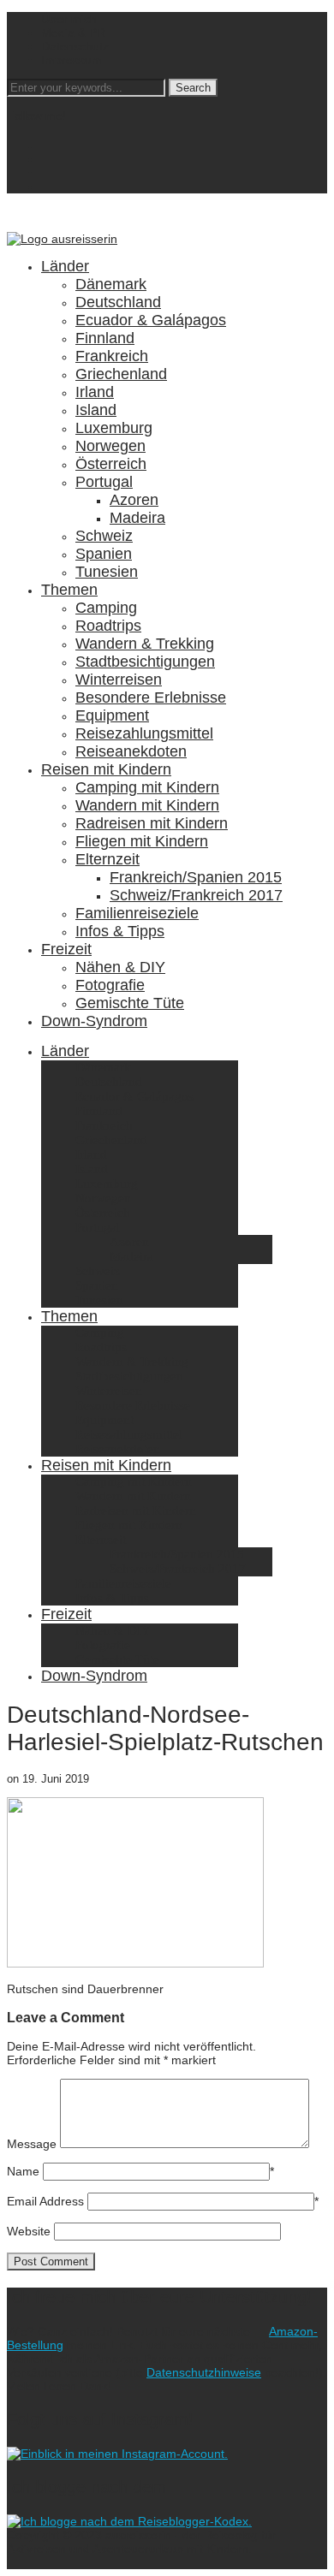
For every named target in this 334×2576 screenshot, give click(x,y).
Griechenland (121, 374)
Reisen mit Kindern (106, 769)
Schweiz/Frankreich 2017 (196, 895)
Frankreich (112, 356)
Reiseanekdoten (131, 751)
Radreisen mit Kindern (152, 823)
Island (96, 410)
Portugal (104, 482)
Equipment (112, 715)
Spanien (104, 554)
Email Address (45, 2201)
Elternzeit (107, 859)
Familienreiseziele (137, 913)
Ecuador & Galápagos (151, 320)
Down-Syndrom (94, 1021)
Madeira (137, 518)
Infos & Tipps (120, 931)
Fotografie (110, 985)
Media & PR (73, 33)
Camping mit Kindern (147, 787)
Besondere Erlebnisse (151, 697)
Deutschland (118, 302)
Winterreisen (119, 680)
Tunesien (107, 572)
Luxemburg (114, 428)
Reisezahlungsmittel (144, 733)
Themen (69, 590)
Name (23, 2171)
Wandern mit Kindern (147, 805)
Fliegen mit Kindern (142, 841)
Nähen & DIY (120, 967)
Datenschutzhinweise (204, 2372)
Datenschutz (75, 46)
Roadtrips (108, 626)
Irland (95, 392)
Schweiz (104, 536)
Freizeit (66, 949)
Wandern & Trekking (145, 644)
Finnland (105, 338)
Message (32, 2144)
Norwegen (110, 446)
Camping (106, 608)
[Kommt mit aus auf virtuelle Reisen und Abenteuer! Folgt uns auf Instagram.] (117, 2454)
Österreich (111, 464)
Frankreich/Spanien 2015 (196, 877)
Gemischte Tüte (130, 1003)
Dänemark (111, 284)
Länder (65, 266)
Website (29, 2231)
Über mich (69, 19)
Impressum (72, 60)
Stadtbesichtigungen (145, 662)
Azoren (134, 500)
